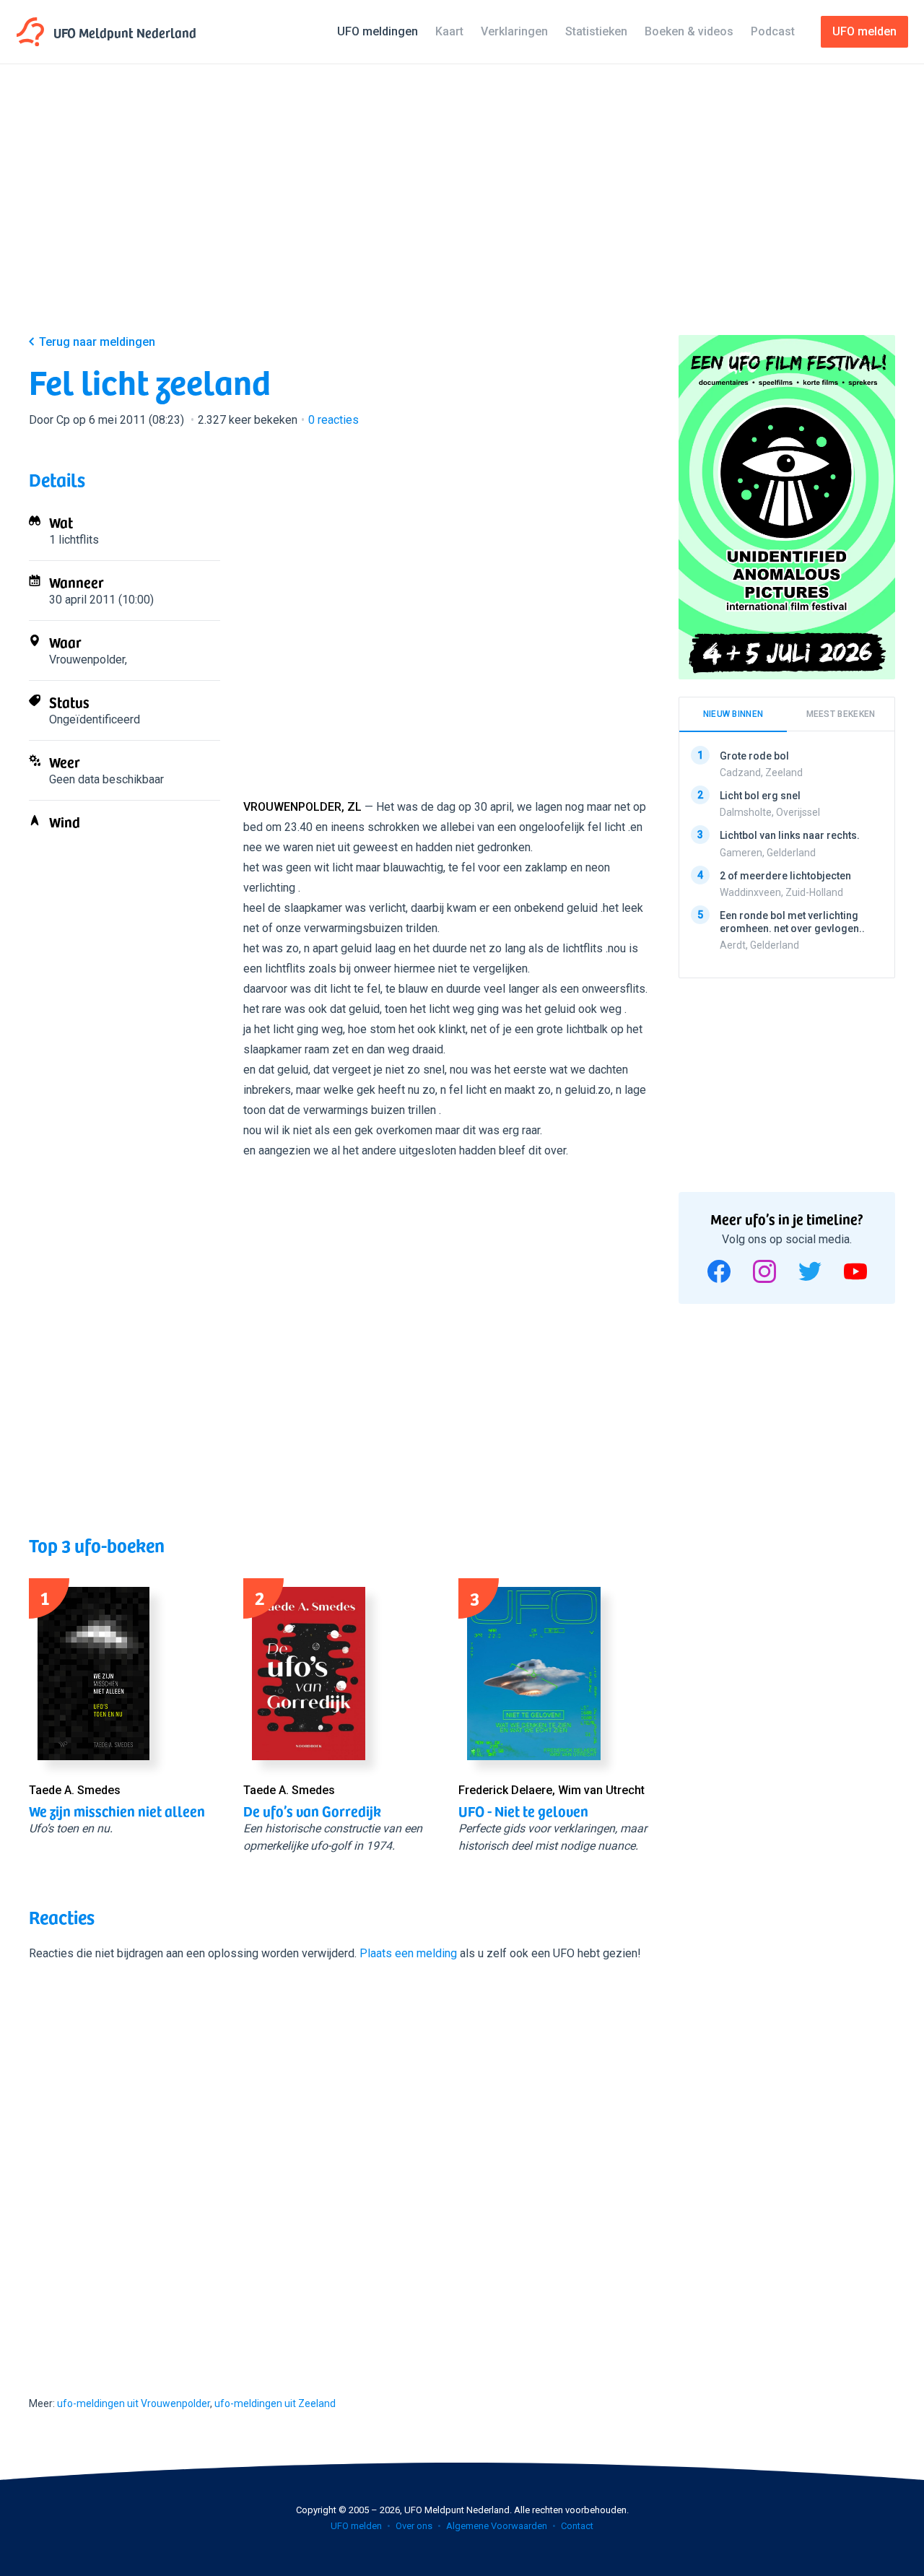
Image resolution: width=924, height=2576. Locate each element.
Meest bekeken (841, 714)
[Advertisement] (462, 211)
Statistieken (596, 31)
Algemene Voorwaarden (497, 2526)
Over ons (414, 2526)
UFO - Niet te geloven (523, 1811)
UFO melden (356, 2526)
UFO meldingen (378, 31)
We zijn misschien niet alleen (117, 1811)
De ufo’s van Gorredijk (312, 1811)
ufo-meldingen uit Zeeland (275, 2403)
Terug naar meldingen (97, 342)
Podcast (773, 31)
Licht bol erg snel (760, 796)
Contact (577, 2526)
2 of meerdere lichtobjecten (785, 875)
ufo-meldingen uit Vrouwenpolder (134, 2403)
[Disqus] (339, 2166)
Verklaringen (514, 31)
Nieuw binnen (733, 714)
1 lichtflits (74, 540)
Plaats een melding (408, 1953)
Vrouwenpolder (87, 660)
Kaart (449, 31)
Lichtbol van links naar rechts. (790, 835)
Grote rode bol (754, 756)
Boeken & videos (689, 31)
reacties (334, 420)
